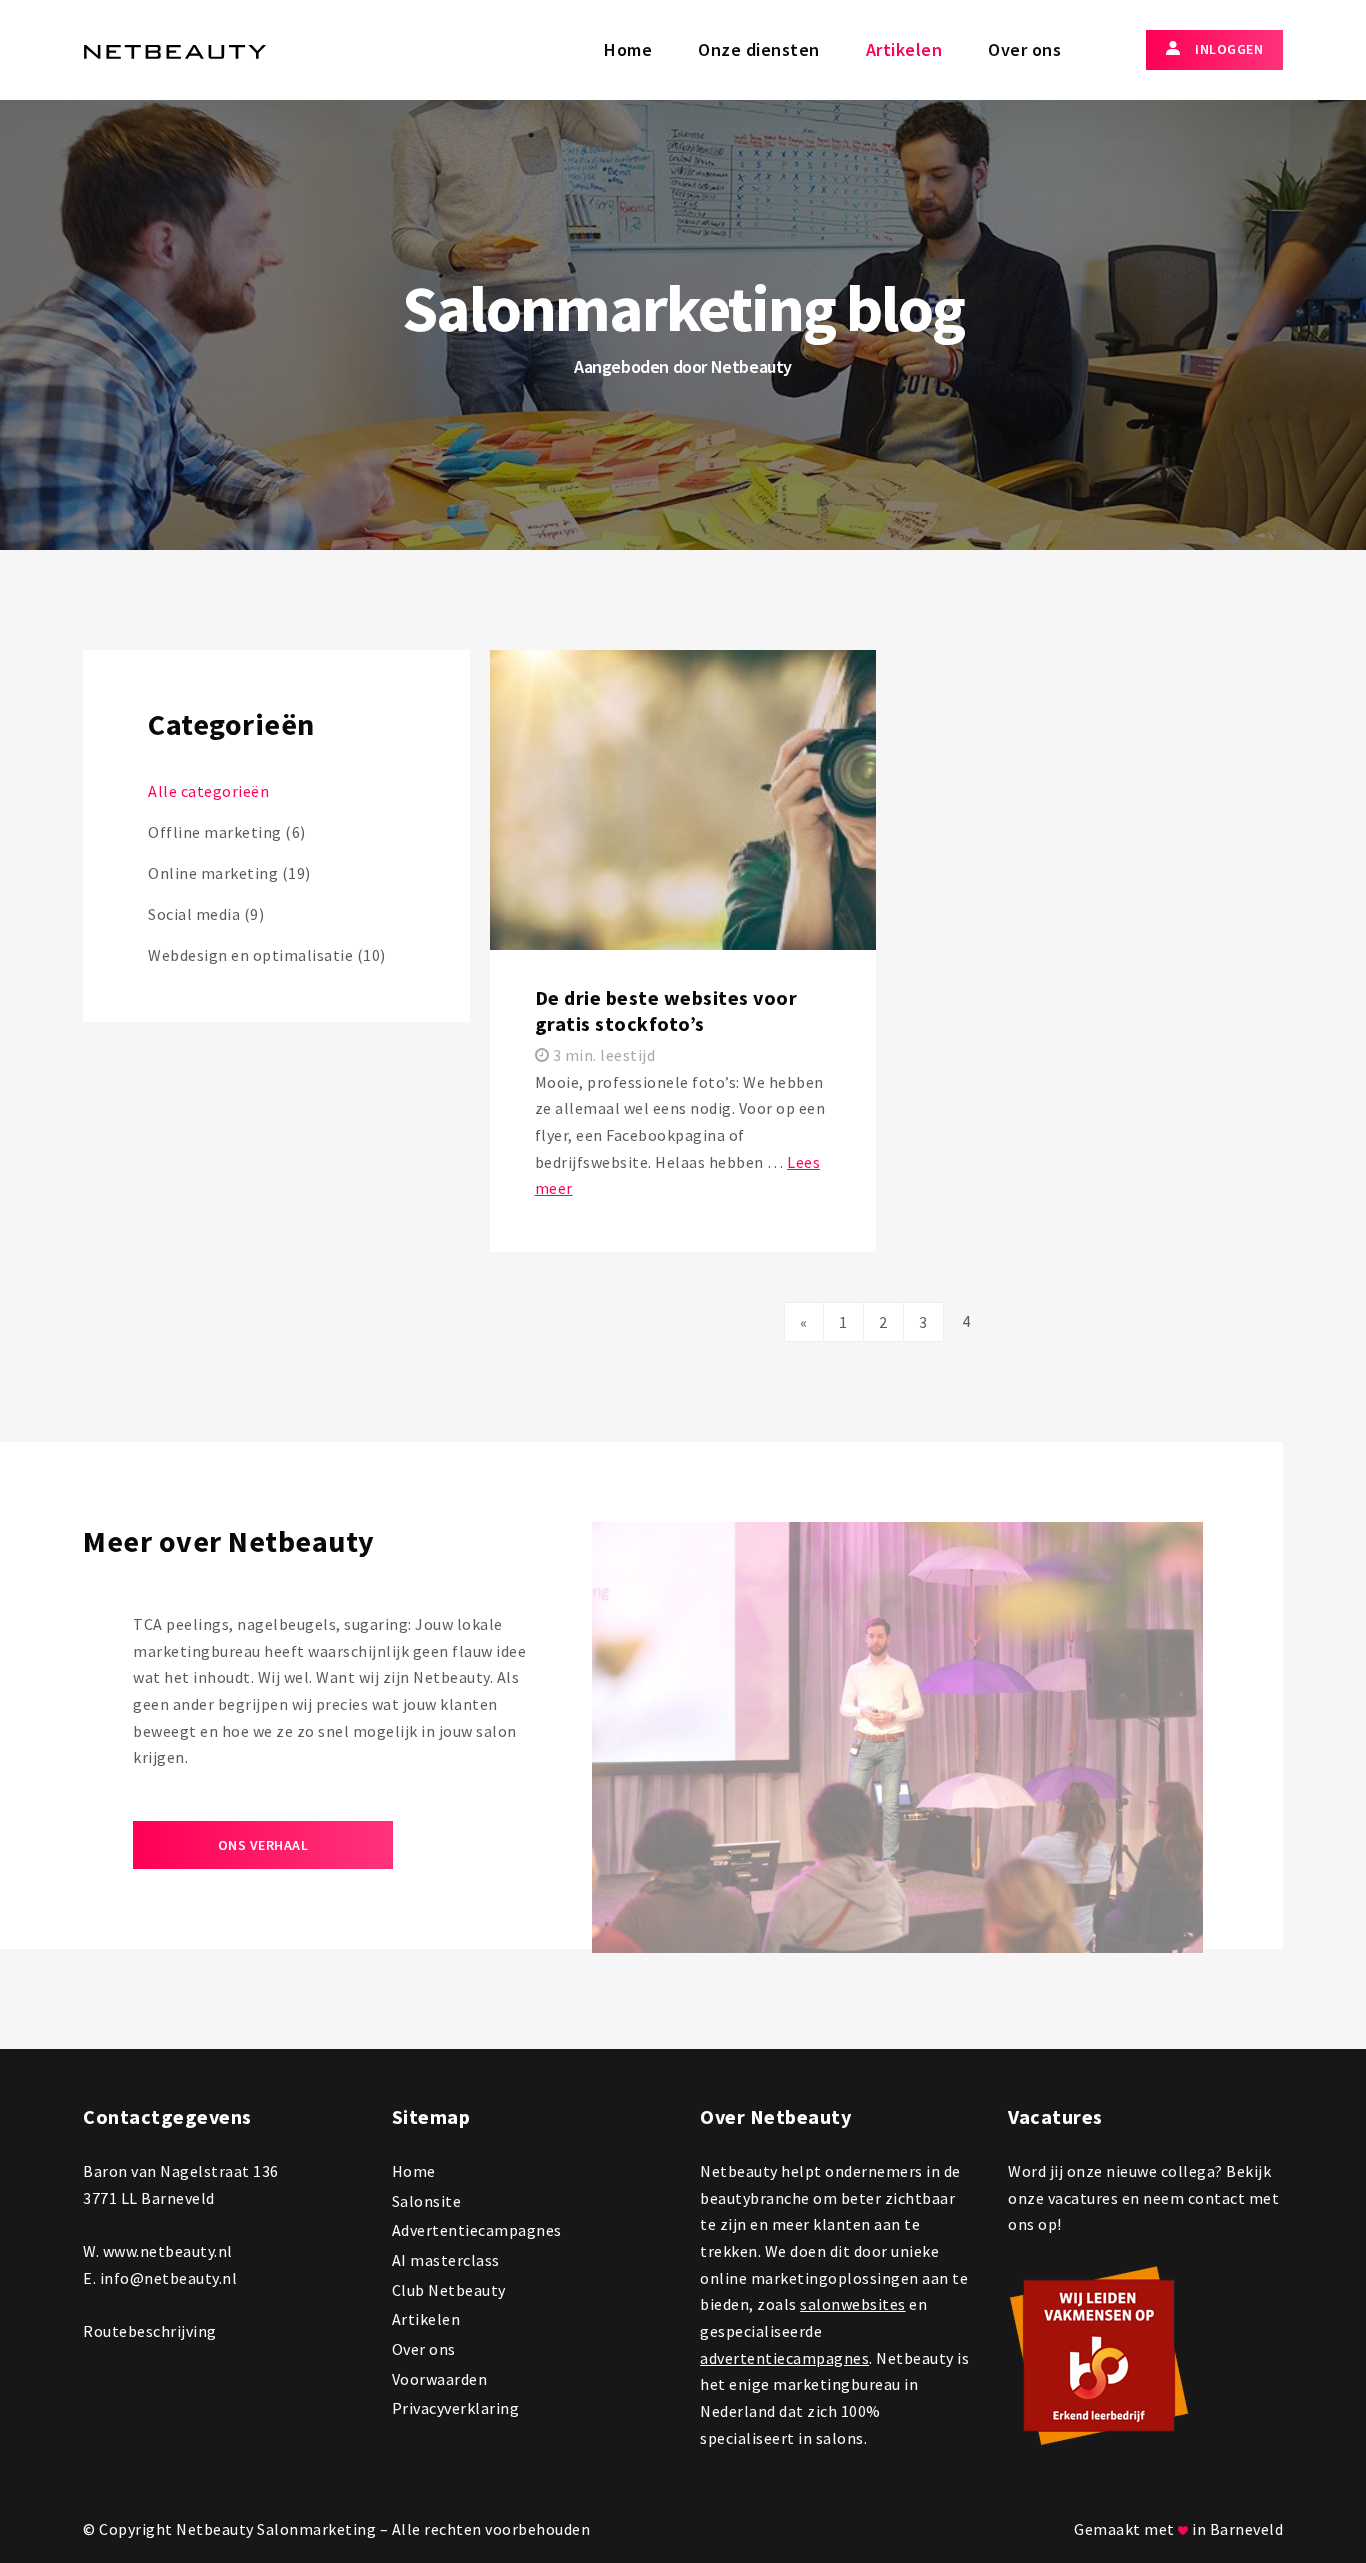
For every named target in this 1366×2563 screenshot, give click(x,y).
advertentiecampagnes (784, 2358)
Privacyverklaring (456, 2408)
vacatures (1083, 2198)
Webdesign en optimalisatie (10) (267, 955)
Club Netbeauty (449, 2290)
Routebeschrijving (150, 2331)
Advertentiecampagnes (477, 2230)
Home (628, 49)
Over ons (1024, 49)
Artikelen (904, 49)
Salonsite (427, 2201)
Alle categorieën (208, 791)
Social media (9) (206, 914)
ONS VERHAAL (263, 1845)
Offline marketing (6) (227, 832)
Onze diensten (759, 49)
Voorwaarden (440, 2379)
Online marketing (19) (229, 873)
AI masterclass (446, 2260)
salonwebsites (853, 2304)
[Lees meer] (683, 951)
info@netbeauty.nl (169, 2278)
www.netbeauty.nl (168, 2251)
